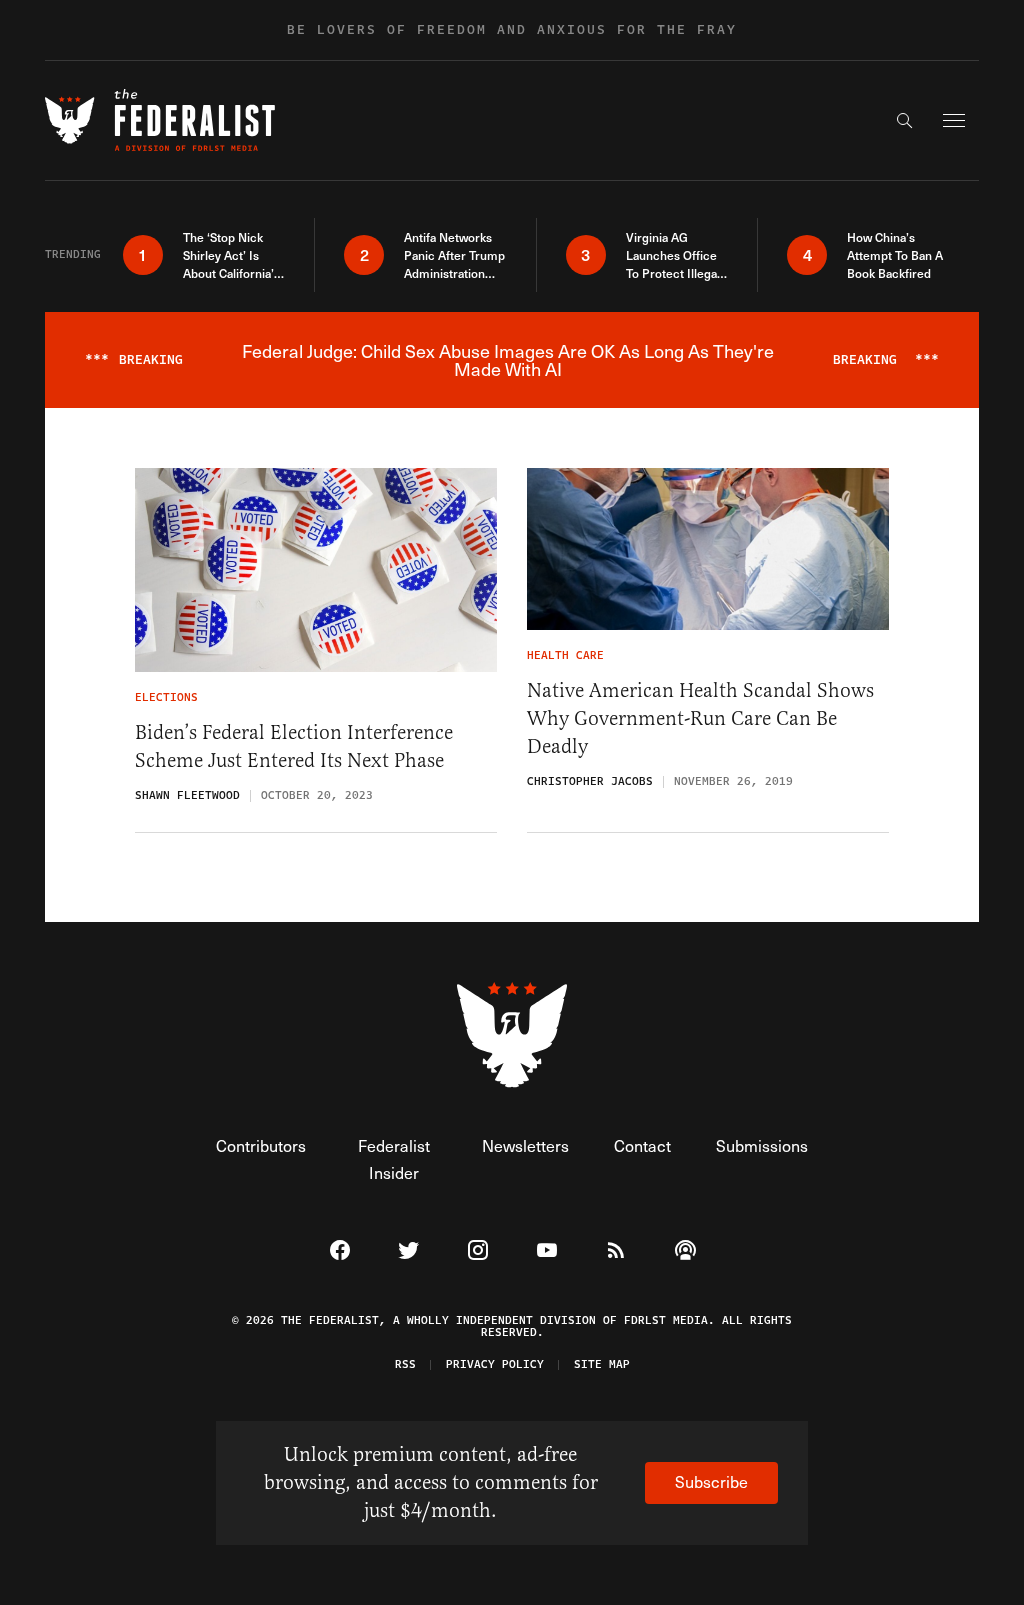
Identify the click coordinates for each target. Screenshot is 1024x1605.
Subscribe (711, 1481)
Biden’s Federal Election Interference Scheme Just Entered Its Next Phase (294, 746)
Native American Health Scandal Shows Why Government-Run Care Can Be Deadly (700, 718)
